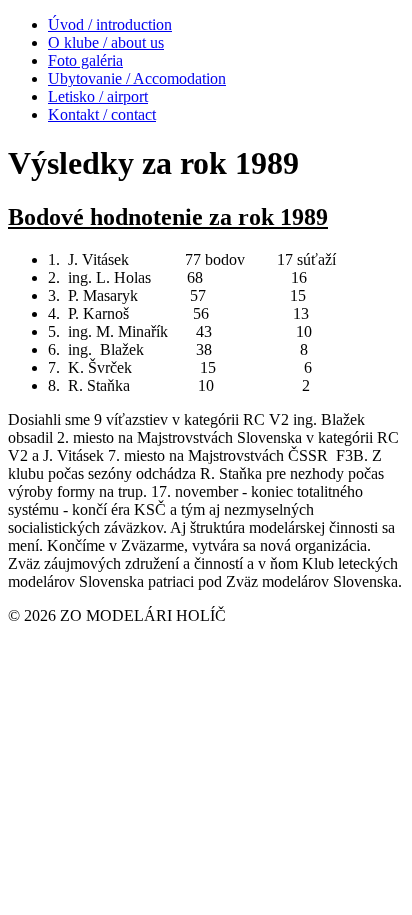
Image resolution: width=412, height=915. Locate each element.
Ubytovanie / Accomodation (137, 78)
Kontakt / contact (102, 114)
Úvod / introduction (110, 24)
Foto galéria (85, 60)
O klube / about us (106, 42)
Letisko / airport (98, 96)
